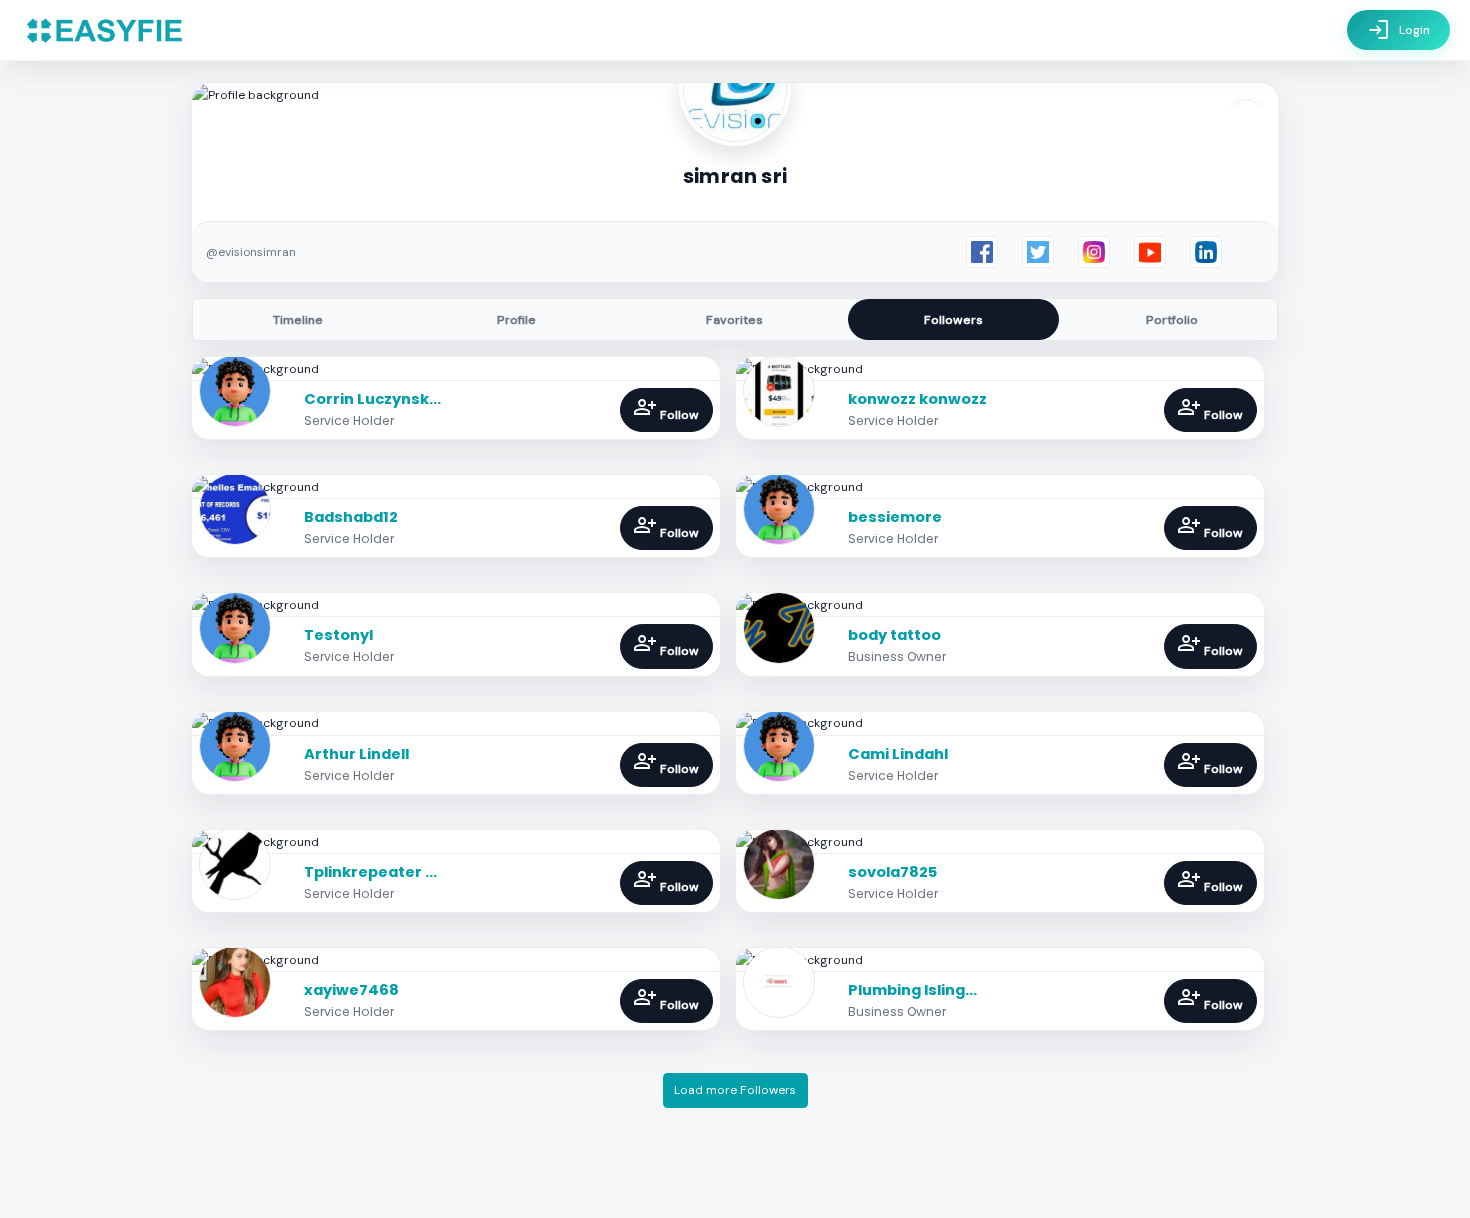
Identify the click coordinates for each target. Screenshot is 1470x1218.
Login (1398, 30)
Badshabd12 (351, 517)
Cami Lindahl (898, 754)
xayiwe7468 (351, 990)
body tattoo (894, 635)
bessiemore (895, 517)
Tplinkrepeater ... (370, 872)
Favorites (734, 320)
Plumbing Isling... (912, 990)
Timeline (298, 320)
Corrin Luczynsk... (372, 399)
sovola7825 (892, 872)
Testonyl (338, 635)
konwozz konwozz (917, 399)
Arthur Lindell (356, 754)
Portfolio (1172, 320)
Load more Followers (735, 1090)
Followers (953, 320)
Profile (516, 320)
